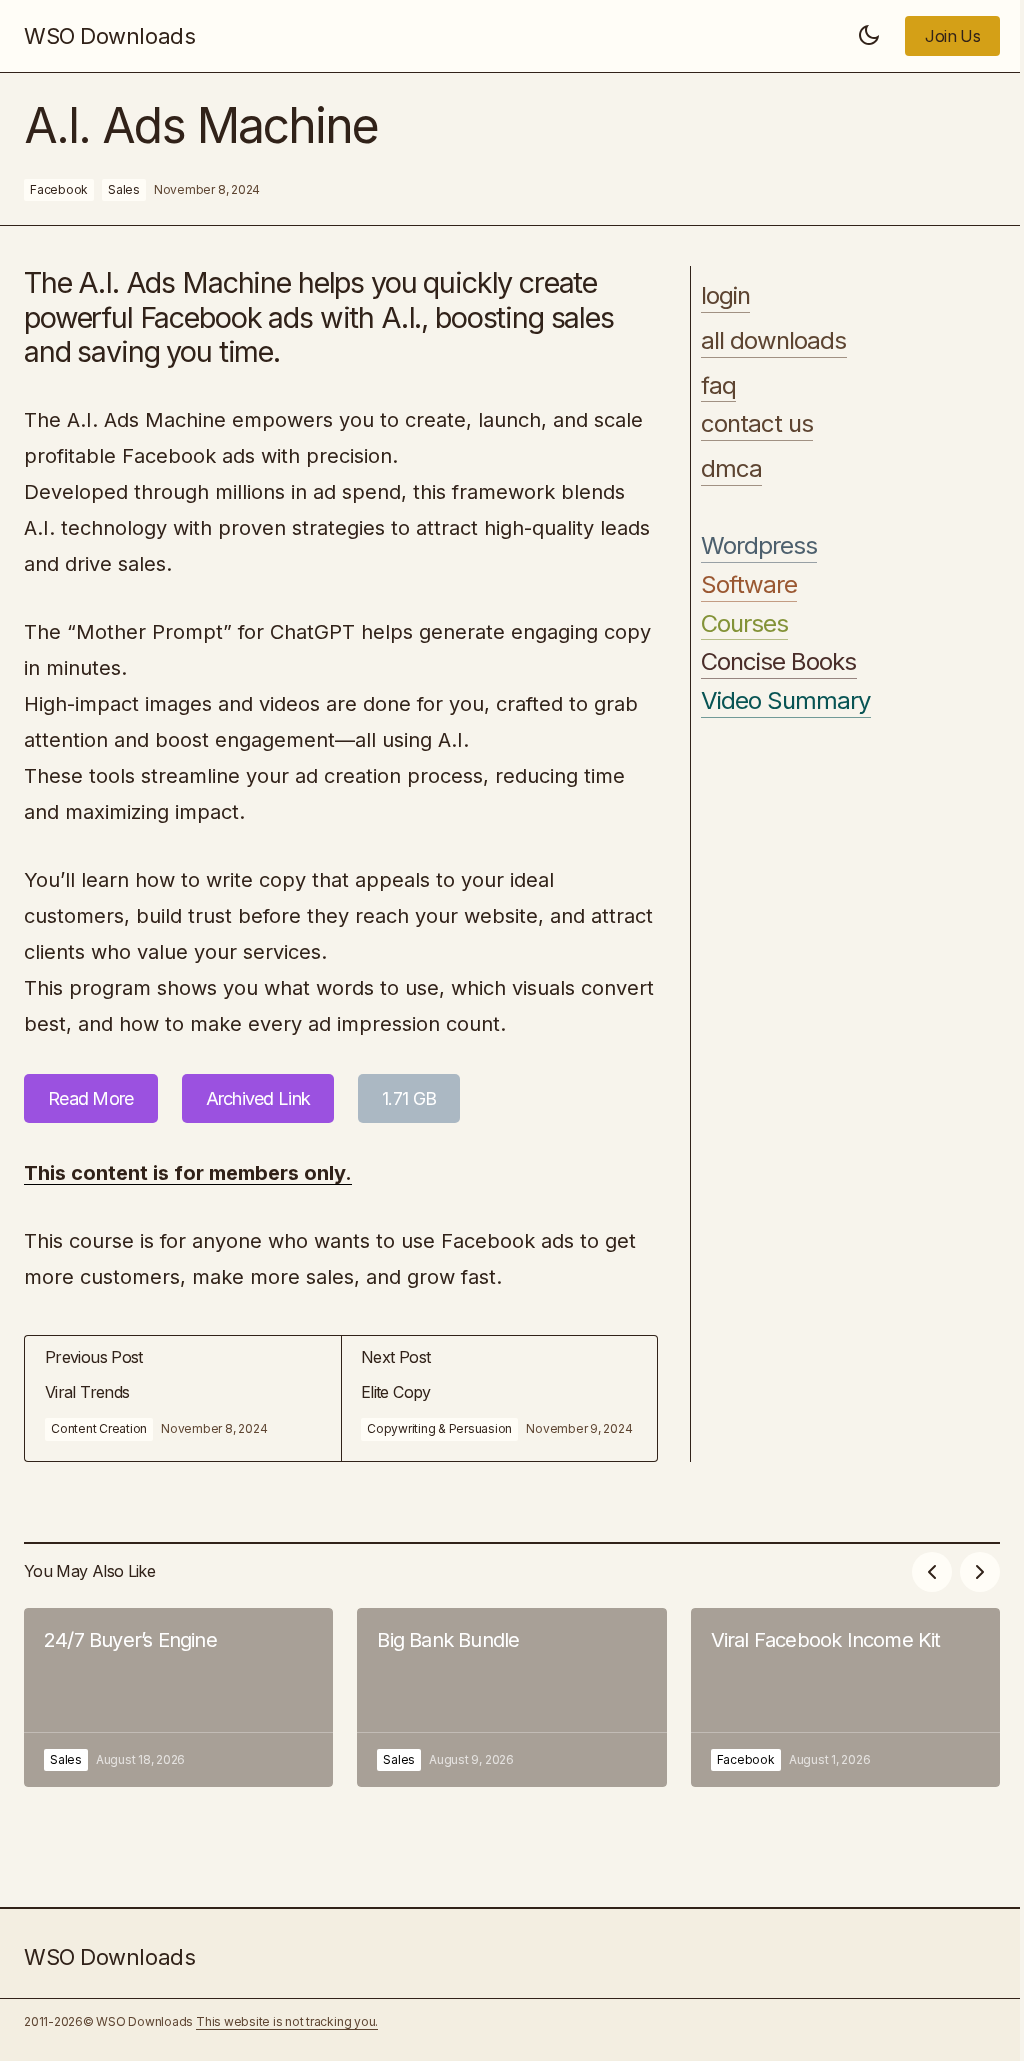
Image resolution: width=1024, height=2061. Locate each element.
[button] (869, 36)
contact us (757, 424)
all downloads (774, 341)
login (725, 296)
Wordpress (759, 546)
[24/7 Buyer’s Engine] (178, 1697)
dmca (731, 469)
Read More (91, 1098)
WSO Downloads (109, 36)
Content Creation (99, 1428)
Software (749, 585)
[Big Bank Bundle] (511, 1697)
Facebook (59, 189)
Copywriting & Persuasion (439, 1428)
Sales (124, 189)
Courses (744, 624)
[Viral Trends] (183, 1398)
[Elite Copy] (499, 1398)
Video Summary (786, 701)
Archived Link (258, 1098)
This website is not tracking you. (287, 2021)
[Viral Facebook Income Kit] (845, 1697)
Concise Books (779, 662)
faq (718, 386)
